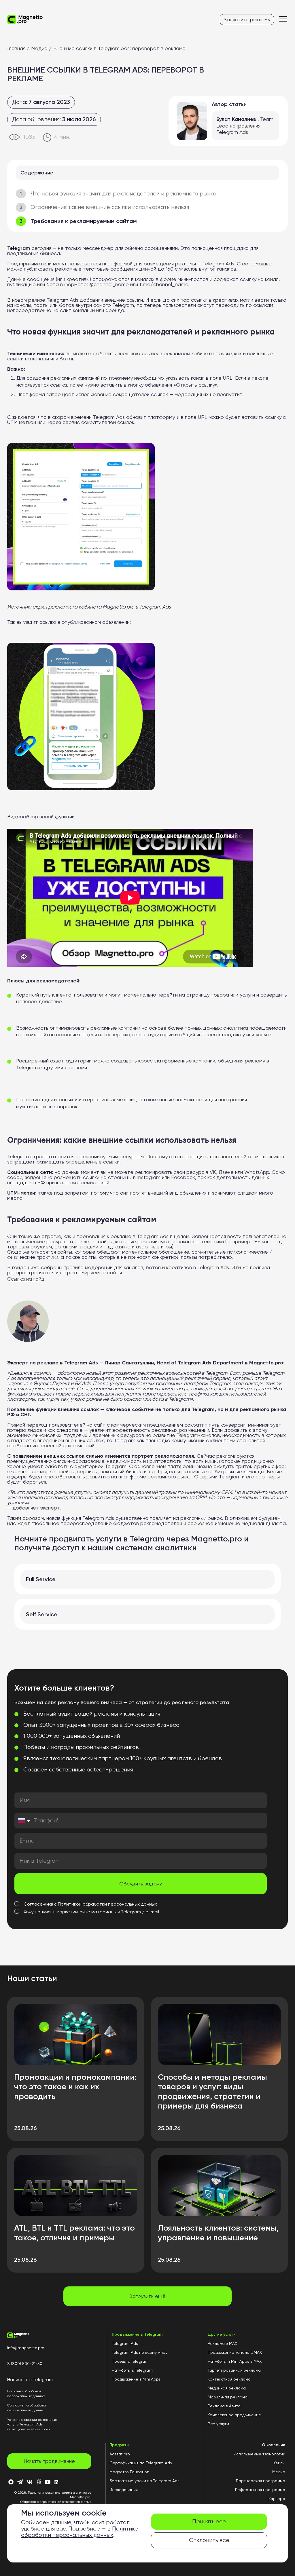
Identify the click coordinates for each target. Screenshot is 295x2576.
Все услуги (218, 2424)
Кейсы (279, 2463)
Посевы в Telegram (130, 2361)
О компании (274, 2445)
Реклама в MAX (222, 2343)
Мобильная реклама (228, 2397)
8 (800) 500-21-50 (25, 2364)
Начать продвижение (49, 2461)
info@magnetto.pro (26, 2348)
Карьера (277, 2499)
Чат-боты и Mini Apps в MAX (235, 2361)
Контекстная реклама (229, 2379)
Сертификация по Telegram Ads (141, 2463)
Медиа (39, 48)
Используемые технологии (259, 2454)
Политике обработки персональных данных (80, 2532)
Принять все (209, 2521)
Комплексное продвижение (234, 2415)
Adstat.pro (120, 2454)
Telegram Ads (125, 2343)
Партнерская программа (261, 2481)
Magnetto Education (129, 2472)
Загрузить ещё (147, 2296)
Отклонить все (209, 2540)
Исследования (124, 2490)
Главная (16, 48)
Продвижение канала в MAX (235, 2352)
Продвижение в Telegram (137, 2334)
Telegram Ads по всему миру (140, 2352)
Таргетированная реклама (234, 2370)
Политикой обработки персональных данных (107, 1904)
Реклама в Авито (224, 2406)
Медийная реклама (227, 2388)
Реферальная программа (260, 2490)
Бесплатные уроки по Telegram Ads (144, 2481)
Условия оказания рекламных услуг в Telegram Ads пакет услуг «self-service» (32, 2424)
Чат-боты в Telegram (132, 2370)
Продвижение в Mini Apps (136, 2379)
